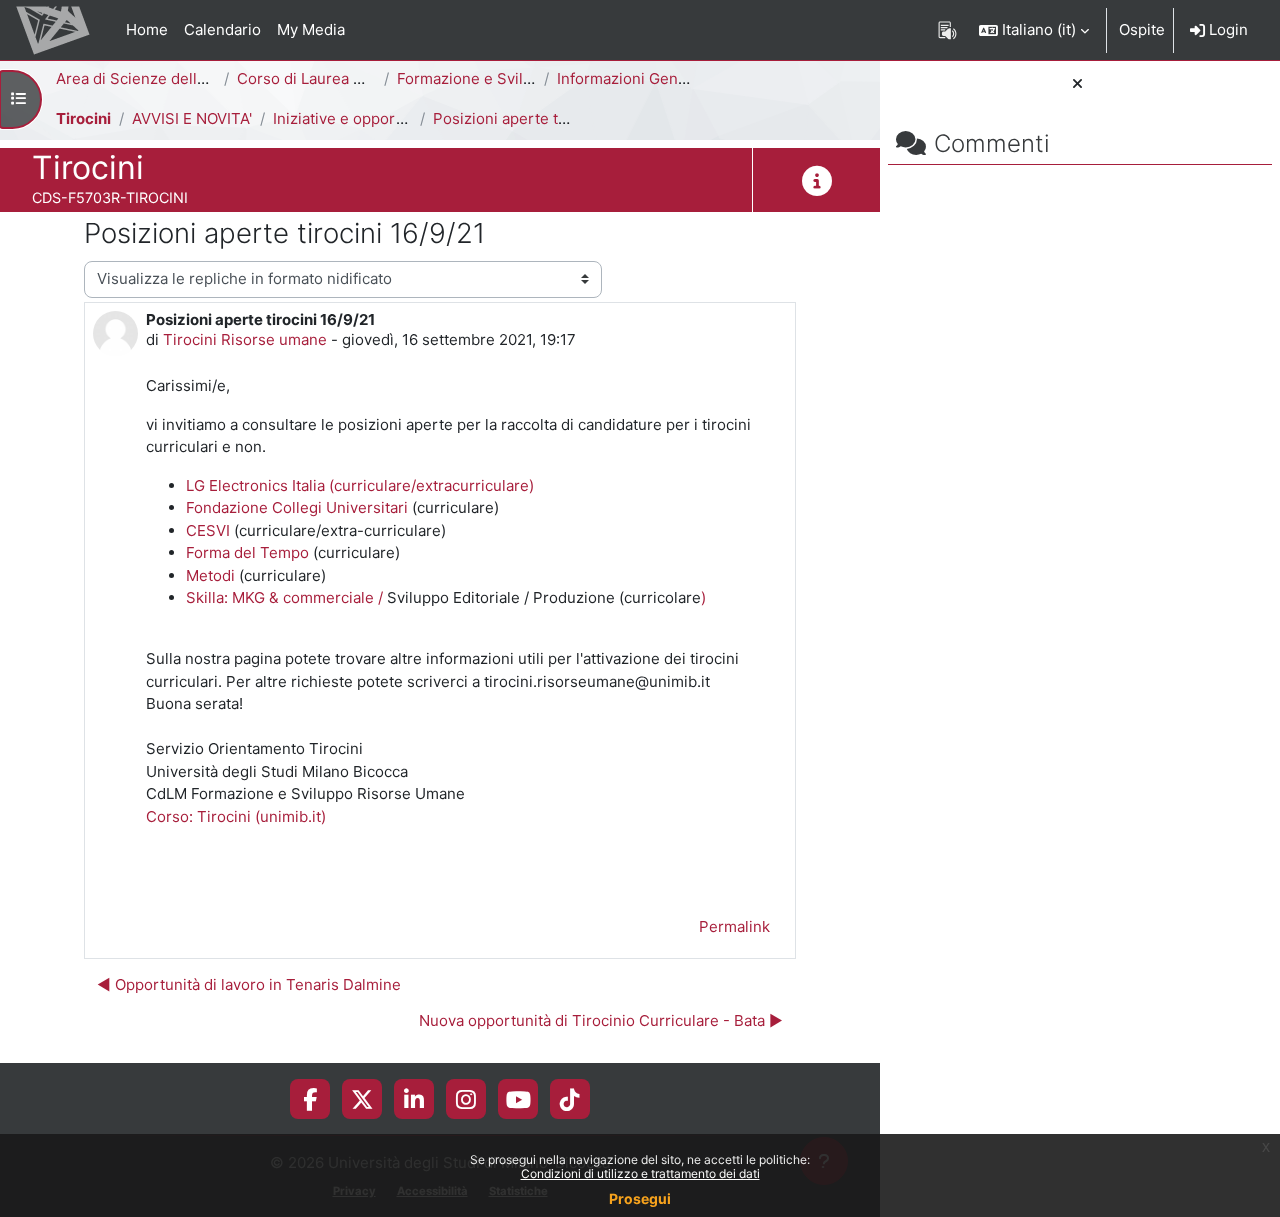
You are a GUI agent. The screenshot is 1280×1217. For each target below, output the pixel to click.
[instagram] (466, 1099)
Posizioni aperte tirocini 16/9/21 (545, 118)
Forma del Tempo (247, 552)
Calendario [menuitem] (222, 29)
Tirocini (83, 118)
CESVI (208, 530)
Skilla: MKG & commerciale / (286, 597)
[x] (362, 1099)
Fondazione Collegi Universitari (297, 507)
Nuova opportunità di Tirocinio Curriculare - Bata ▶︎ (601, 1020)
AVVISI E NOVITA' (192, 118)
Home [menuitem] (147, 29)
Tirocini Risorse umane (245, 339)
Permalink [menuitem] (734, 926)
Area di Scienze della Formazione (174, 78)
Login (1226, 29)
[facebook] (310, 1099)
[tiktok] (570, 1099)
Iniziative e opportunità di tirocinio (394, 118)
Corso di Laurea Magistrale (332, 78)
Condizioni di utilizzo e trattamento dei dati (640, 1173)
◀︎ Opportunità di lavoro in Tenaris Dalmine (249, 984)
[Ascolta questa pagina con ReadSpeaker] (947, 30)
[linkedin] (414, 1099)
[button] (1034, 30)
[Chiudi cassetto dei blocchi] (1077, 84)
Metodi (212, 575)
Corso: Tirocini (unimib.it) (236, 816)
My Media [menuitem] (311, 29)
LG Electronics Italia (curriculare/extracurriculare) (360, 485)
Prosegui (640, 1198)
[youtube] (518, 1099)
